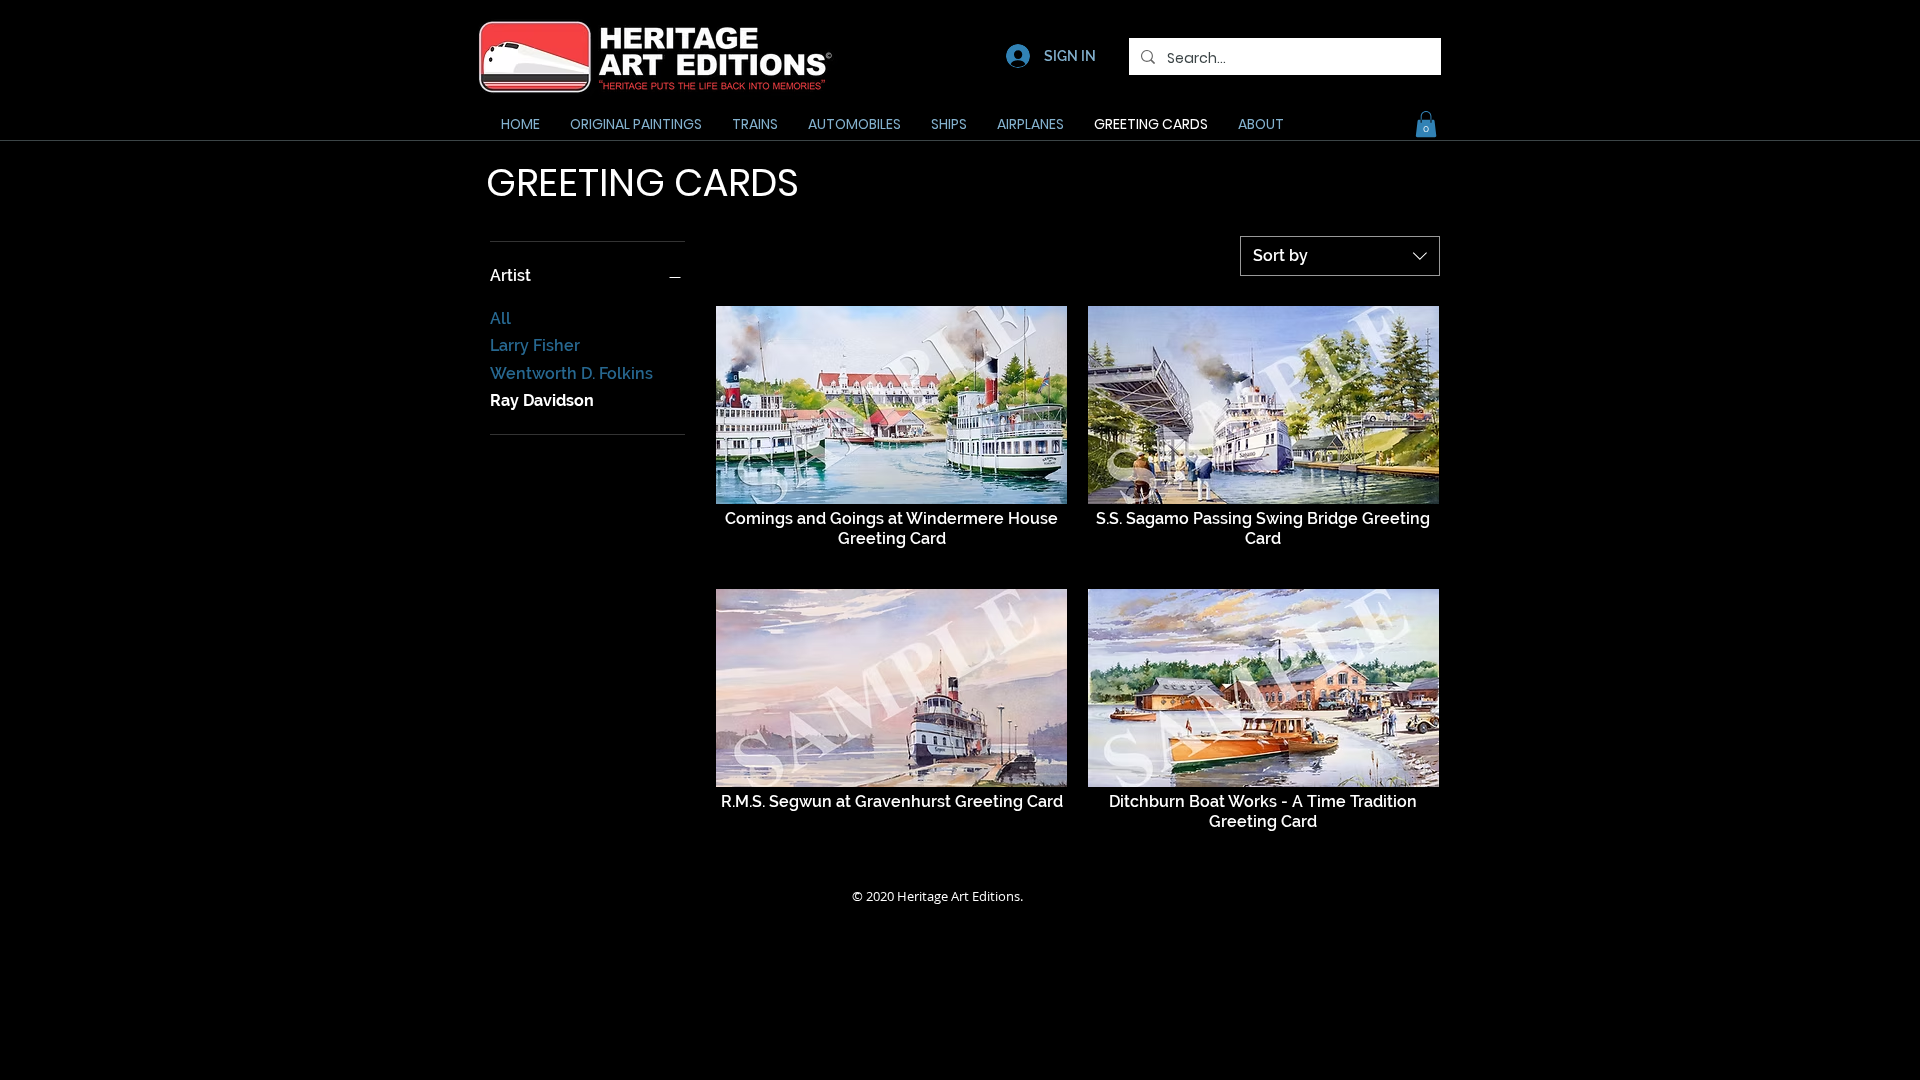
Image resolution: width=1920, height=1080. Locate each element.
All (500, 318)
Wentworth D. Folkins (571, 373)
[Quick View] (891, 405)
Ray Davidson (542, 400)
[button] (1426, 124)
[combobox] (1340, 256)
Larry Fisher (535, 345)
